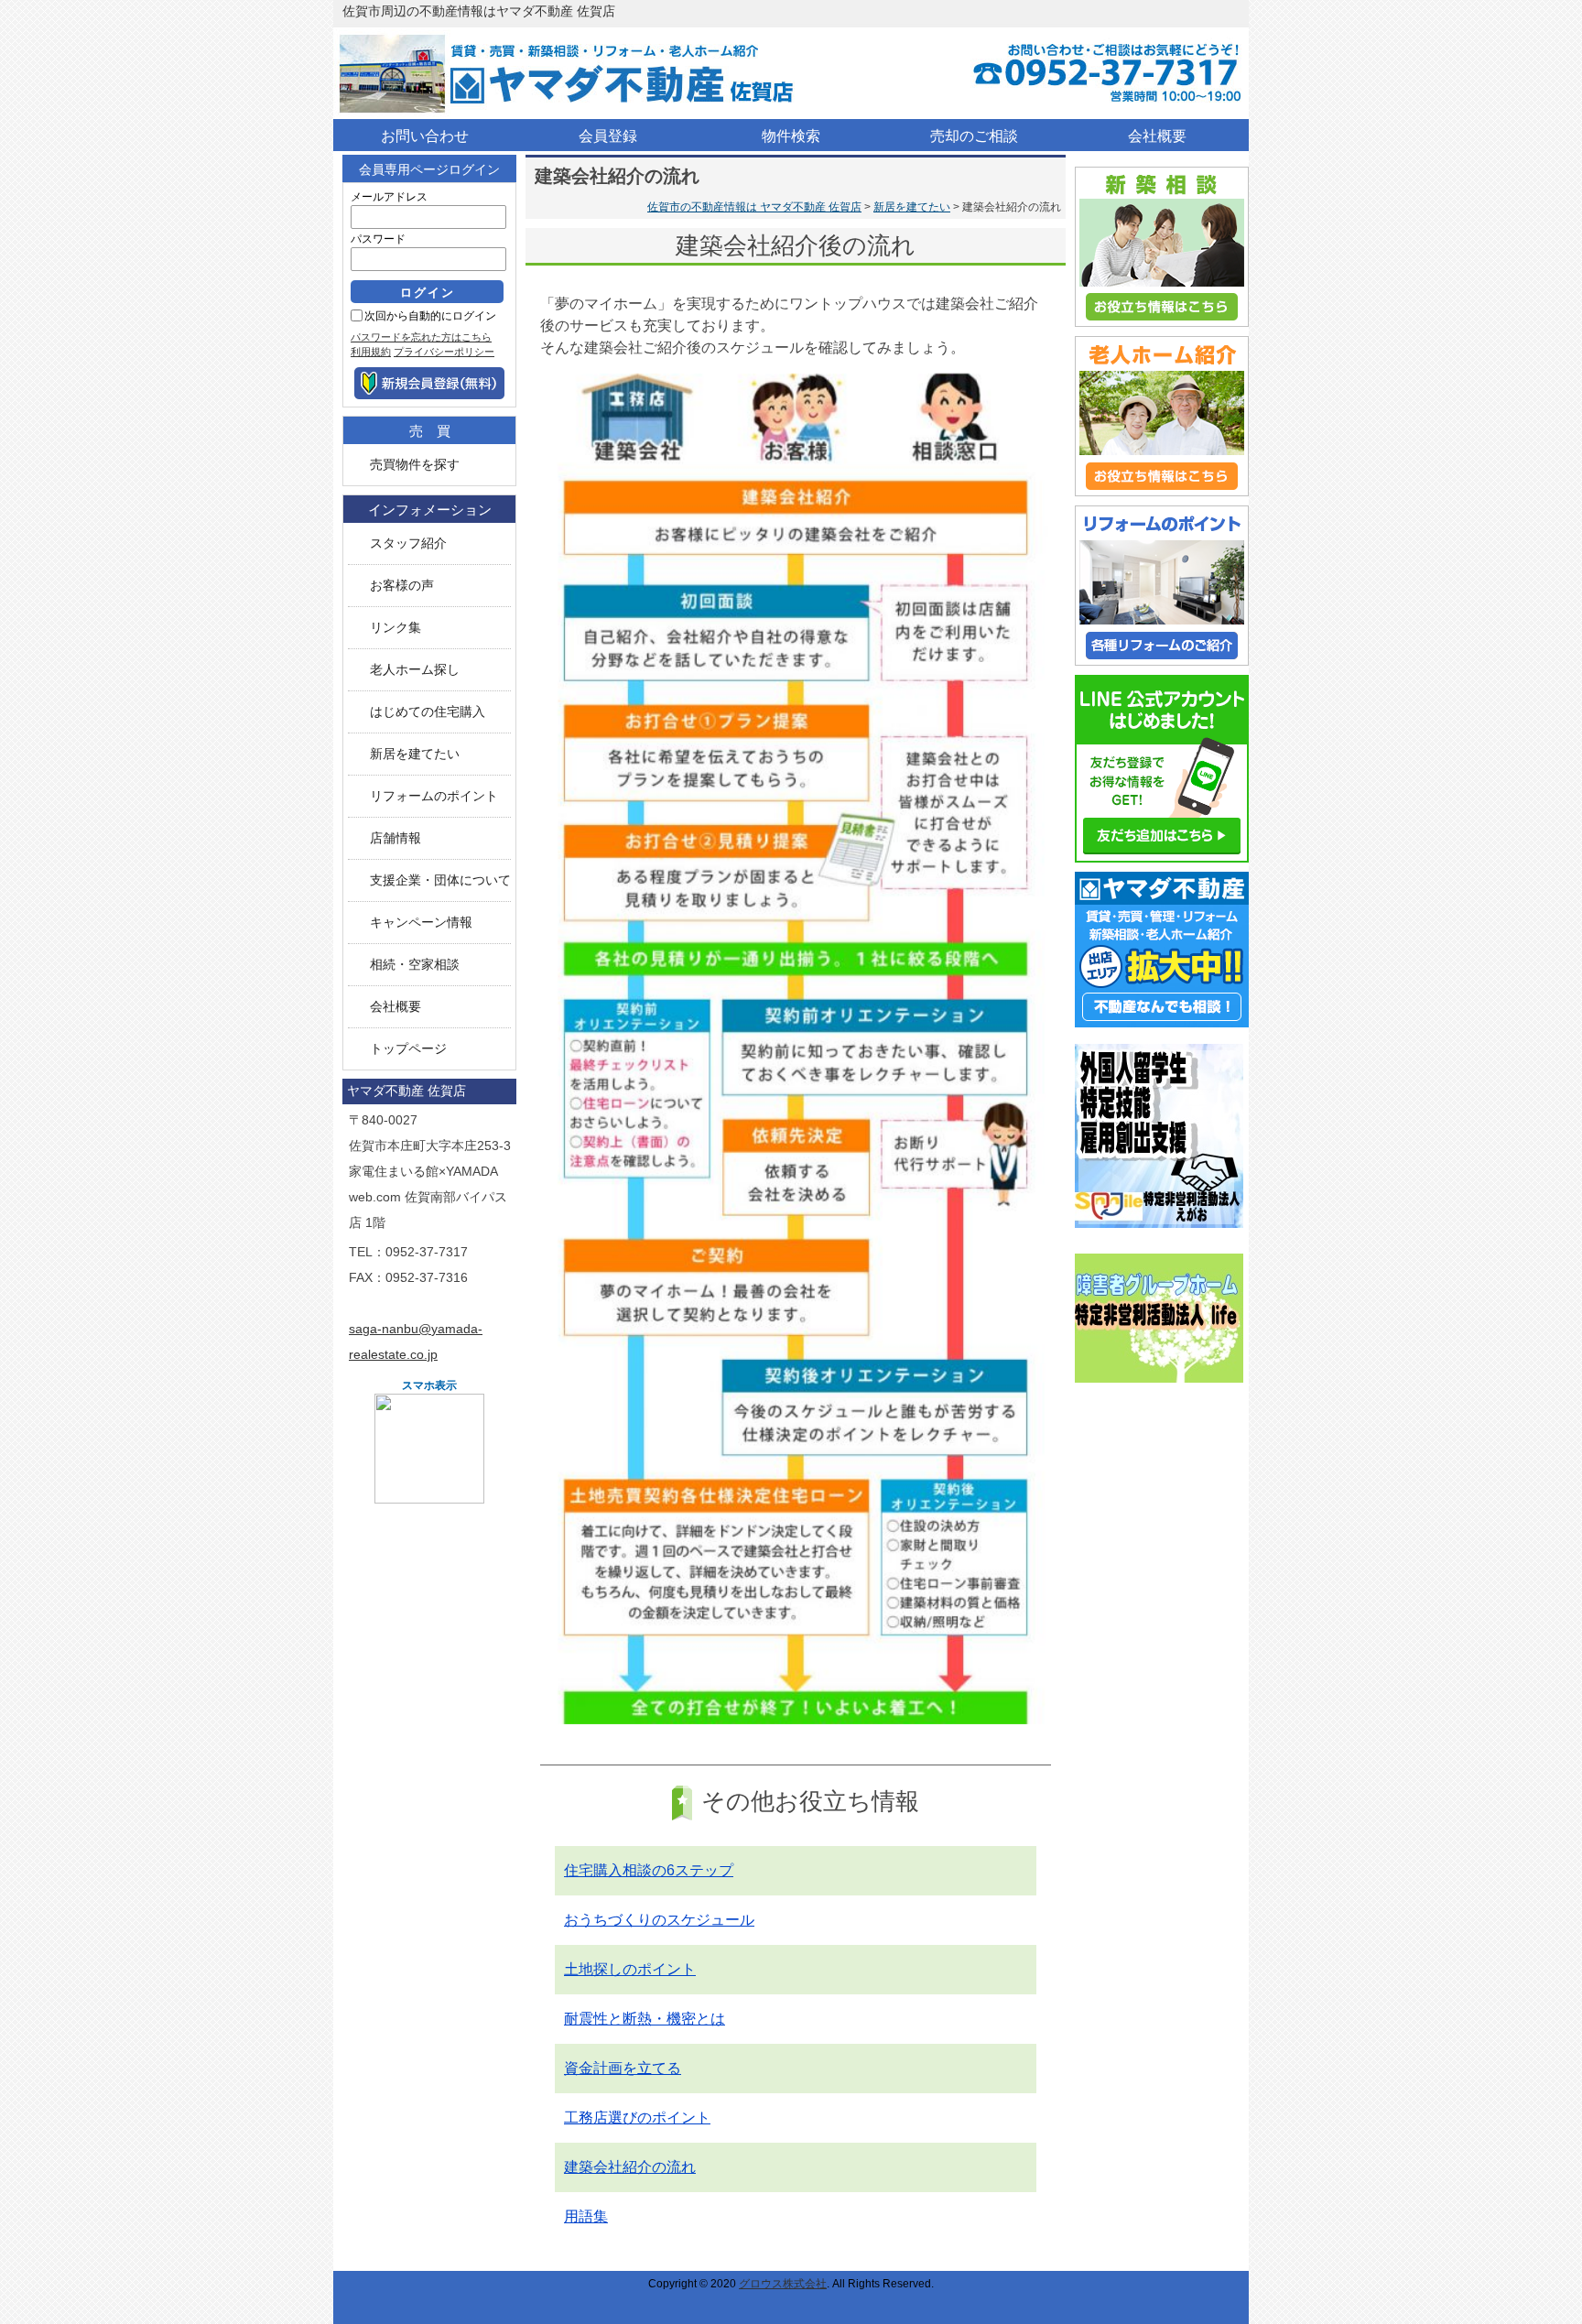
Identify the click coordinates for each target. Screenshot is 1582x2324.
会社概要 (395, 1007)
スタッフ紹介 (408, 543)
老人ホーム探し (415, 670)
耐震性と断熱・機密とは (645, 2019)
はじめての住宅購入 (428, 712)
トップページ (408, 1049)
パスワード (378, 239)
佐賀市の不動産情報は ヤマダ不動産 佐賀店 (754, 207)
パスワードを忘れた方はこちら (421, 337)
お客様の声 (402, 586)
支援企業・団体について (440, 880)
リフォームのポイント (434, 796)
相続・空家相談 (415, 965)
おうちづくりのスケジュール (659, 1920)
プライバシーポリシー (444, 352)
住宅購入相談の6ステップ (649, 1870)
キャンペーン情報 (421, 923)
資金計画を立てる (623, 2068)
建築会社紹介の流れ (630, 2167)
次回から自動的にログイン (430, 316)
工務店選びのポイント (637, 2118)
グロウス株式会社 (783, 2284)
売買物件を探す (415, 465)
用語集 (586, 2216)
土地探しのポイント (630, 1969)
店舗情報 (395, 838)
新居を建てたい (912, 207)
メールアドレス (389, 197)
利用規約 (371, 352)
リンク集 (395, 628)
